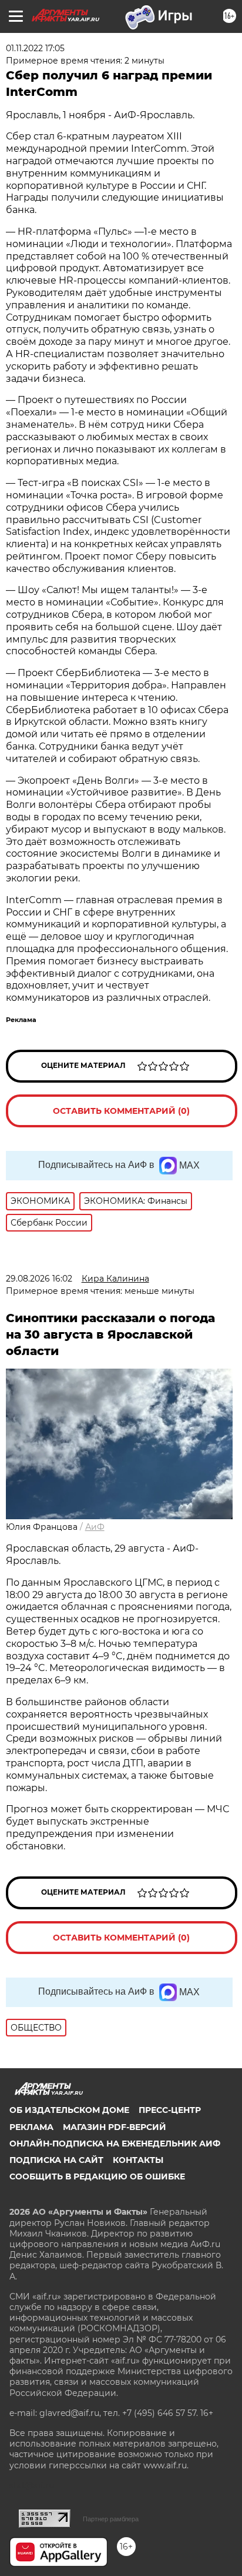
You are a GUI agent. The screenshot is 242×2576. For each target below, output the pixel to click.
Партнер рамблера (111, 2519)
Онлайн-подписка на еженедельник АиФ (115, 2144)
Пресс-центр (170, 2110)
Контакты (138, 2160)
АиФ (95, 1527)
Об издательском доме (69, 2110)
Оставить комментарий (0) (121, 1111)
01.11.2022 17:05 (35, 48)
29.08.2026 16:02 (39, 1279)
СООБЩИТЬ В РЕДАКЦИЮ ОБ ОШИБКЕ (97, 2176)
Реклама (31, 2127)
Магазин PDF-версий (115, 2127)
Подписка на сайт (56, 2160)
